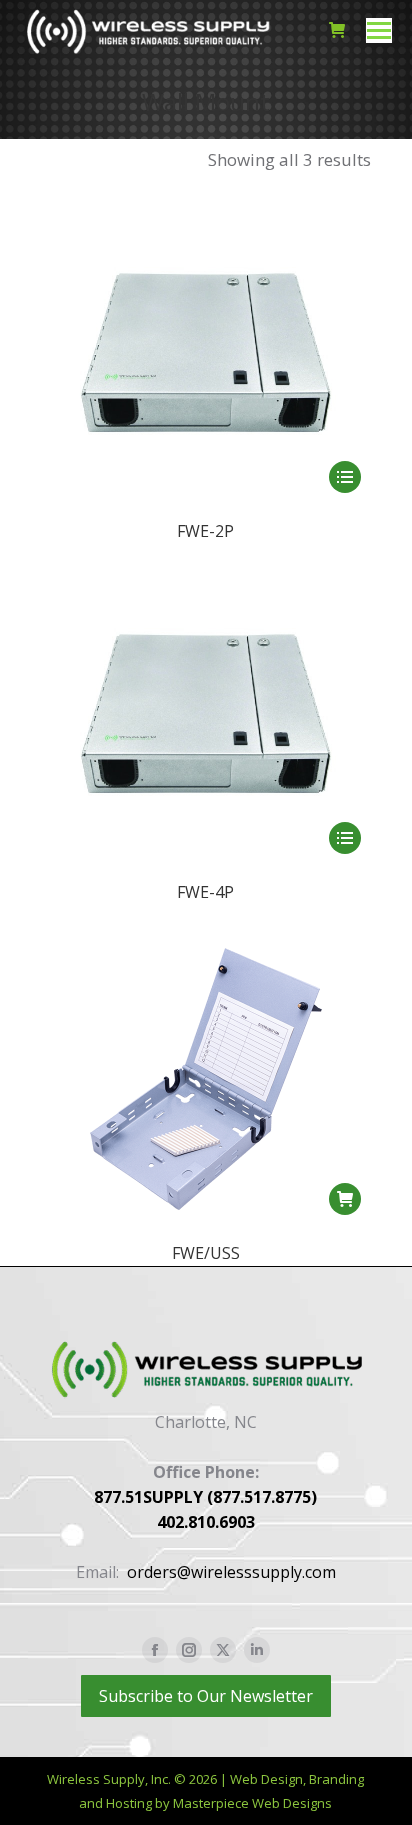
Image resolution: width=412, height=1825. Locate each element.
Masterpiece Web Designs (252, 1803)
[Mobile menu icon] (379, 30)
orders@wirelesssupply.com (231, 1572)
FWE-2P (205, 531)
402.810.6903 (206, 1522)
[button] (345, 1199)
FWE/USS (206, 1253)
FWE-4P (205, 892)
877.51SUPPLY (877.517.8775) (205, 1497)
